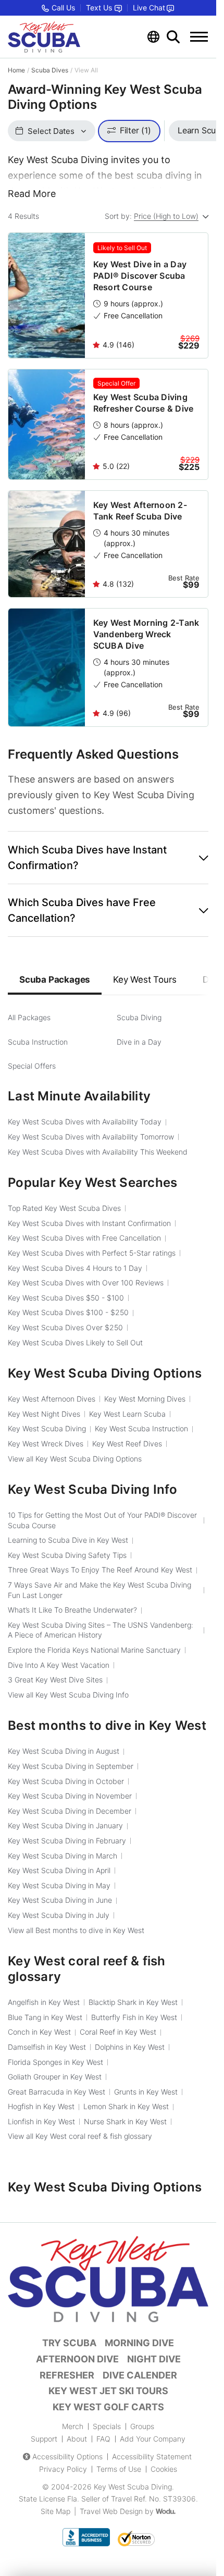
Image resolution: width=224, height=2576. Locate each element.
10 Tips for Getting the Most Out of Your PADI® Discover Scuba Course (102, 1520)
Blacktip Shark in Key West (133, 2002)
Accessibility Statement (152, 2456)
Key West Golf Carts (108, 2407)
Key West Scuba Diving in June (60, 1900)
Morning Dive (139, 2343)
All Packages (29, 1017)
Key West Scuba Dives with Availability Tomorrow (91, 1137)
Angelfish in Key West (44, 2002)
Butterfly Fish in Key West (134, 2017)
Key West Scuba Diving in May (59, 1885)
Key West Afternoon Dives (52, 1399)
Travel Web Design (111, 2511)
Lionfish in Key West (41, 2121)
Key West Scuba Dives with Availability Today (85, 1122)
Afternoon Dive (77, 2359)
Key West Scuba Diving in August (64, 1751)
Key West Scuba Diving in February (67, 1841)
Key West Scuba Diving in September (71, 1766)
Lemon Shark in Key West (126, 2106)
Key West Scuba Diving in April (59, 1870)
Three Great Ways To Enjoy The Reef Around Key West (100, 1570)
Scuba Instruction (38, 1042)
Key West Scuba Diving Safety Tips (67, 1555)
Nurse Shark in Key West (125, 2121)
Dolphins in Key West (130, 2047)
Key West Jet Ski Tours (108, 2391)
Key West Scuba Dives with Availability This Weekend (98, 1152)
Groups (142, 2426)
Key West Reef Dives (127, 1444)
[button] (108, 858)
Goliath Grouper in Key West (55, 2077)
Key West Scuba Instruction (141, 1428)
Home (16, 70)
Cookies (164, 2469)
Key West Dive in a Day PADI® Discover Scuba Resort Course (140, 276)
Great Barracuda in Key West (57, 2092)
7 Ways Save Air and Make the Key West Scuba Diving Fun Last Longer (99, 1590)
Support (44, 2439)
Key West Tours (145, 980)
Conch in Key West (39, 2032)
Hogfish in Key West (41, 2106)
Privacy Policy (63, 2469)
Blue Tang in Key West (45, 2017)
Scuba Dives (50, 70)
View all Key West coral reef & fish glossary (80, 2136)
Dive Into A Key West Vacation (59, 1665)
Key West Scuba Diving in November (70, 1796)
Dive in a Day (139, 1042)
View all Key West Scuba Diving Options (75, 1459)
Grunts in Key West (146, 2092)
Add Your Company (153, 2439)
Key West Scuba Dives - (66, 1298)
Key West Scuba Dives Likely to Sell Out (75, 1342)
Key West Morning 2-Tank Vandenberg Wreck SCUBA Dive (146, 634)
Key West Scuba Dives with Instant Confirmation (89, 1223)
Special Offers (32, 1066)
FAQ (103, 2439)
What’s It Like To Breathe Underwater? (72, 1610)
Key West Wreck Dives (46, 1444)
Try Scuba (69, 2343)
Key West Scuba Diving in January (65, 1825)
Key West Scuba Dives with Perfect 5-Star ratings (92, 1253)
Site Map (55, 2511)
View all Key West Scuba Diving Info (68, 1695)
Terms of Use (119, 2469)
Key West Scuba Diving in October (66, 1781)
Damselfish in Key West (47, 2047)
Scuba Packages (55, 980)
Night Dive (154, 2359)
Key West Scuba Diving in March (63, 1856)
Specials (107, 2426)
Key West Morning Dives (145, 1399)
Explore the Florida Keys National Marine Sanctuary (94, 1650)
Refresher (67, 2375)
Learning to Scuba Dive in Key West (68, 1540)
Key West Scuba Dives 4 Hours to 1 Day (75, 1268)
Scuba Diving (139, 1017)
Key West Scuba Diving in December (70, 1811)
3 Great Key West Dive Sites (55, 1680)
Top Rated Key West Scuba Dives (64, 1208)
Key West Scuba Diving (47, 1428)
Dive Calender (140, 2375)
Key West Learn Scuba (127, 1414)
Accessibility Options (67, 2456)
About (77, 2439)
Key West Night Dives (44, 1414)
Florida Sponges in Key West (55, 2062)
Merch (73, 2426)
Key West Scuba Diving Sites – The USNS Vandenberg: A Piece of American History (101, 1630)
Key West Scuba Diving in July (59, 1915)
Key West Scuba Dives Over (65, 1327)
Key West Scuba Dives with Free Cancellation (84, 1238)
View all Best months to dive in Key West (76, 1930)
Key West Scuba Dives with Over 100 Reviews (86, 1283)
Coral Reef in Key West (118, 2032)
